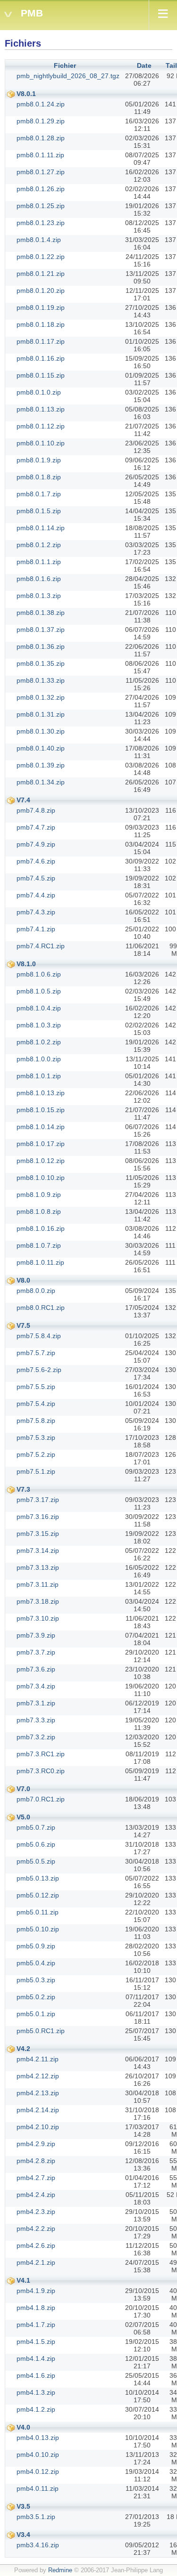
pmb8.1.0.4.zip (39, 1008)
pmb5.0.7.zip (36, 1827)
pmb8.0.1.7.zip (39, 494)
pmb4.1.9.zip (36, 2291)
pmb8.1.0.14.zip (41, 1127)
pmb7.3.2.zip (36, 1737)
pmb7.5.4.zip (36, 1404)
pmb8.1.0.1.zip (39, 1076)
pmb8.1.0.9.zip (39, 1195)
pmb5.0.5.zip (36, 1861)
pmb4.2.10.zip (38, 2127)
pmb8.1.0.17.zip (41, 1144)
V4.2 (23, 2049)
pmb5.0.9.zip (36, 1946)
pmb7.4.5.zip (36, 878)
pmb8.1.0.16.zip (41, 1228)
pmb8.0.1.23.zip (41, 223)
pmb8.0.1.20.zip (41, 291)
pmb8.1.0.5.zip (39, 991)
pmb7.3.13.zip (38, 1567)
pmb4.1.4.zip (36, 2358)
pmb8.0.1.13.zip (41, 409)
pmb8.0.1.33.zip (41, 680)
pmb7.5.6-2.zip (39, 1370)
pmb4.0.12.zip (38, 2471)
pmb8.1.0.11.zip (40, 1262)
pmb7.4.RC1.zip (41, 946)
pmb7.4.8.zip (36, 810)
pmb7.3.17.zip (38, 1500)
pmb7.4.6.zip (36, 861)
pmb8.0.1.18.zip (41, 324)
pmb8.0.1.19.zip (41, 307)
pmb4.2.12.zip (38, 2076)
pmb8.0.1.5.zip (39, 511)
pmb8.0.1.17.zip (41, 341)
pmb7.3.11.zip (38, 1584)
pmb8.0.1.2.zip (39, 545)
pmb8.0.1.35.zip (41, 663)
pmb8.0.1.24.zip (41, 104)
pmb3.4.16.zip (38, 2545)
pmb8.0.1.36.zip (41, 646)
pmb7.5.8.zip (36, 1421)
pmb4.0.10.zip (38, 2455)
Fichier (65, 65)
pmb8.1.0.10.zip (41, 1178)
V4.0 (23, 2427)
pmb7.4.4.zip (36, 895)
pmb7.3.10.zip (38, 1618)
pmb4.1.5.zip (36, 2342)
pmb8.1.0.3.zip (39, 1025)
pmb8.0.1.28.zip (41, 138)
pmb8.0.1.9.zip (39, 460)
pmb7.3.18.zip (38, 1601)
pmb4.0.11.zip (38, 2488)
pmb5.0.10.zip (38, 1929)
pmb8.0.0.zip (36, 1291)
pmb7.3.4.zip (36, 1686)
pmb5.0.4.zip (36, 1963)
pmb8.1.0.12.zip (41, 1161)
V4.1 (23, 2280)
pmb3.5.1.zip (36, 2517)
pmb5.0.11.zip (38, 1912)
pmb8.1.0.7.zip (39, 1245)
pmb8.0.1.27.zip (41, 172)
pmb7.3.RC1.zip (41, 1754)
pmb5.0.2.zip (36, 1997)
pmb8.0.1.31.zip (41, 714)
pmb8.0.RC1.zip (41, 1308)
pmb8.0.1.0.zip (39, 392)
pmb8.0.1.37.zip (41, 630)
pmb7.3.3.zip (36, 1720)
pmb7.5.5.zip (36, 1387)
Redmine (60, 2570)
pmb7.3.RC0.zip (41, 1771)
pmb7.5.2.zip (36, 1454)
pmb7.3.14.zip (38, 1550)
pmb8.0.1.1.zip (39, 562)
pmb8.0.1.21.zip (41, 274)
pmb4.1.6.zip (36, 2375)
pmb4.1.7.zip (36, 2325)
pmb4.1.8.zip (36, 2308)
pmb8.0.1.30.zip (41, 731)
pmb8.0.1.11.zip (40, 155)
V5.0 (23, 1817)
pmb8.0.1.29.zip (41, 121)
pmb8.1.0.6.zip (39, 974)
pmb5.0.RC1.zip (41, 2031)
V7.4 (23, 800)
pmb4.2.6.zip (36, 2245)
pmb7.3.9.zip (36, 1635)
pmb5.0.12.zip (38, 1895)
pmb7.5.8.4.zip (39, 1336)
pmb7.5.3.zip (36, 1437)
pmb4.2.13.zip (38, 2093)
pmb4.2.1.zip (36, 2262)
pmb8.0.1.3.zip (39, 596)
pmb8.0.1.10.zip (41, 443)
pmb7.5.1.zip (36, 1471)
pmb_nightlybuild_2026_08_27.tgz (68, 76)
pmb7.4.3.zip (36, 912)
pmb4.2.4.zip (36, 2195)
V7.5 (23, 1325)
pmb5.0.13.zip (38, 1878)
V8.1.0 (26, 964)
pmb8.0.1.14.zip (41, 528)
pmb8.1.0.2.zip (39, 1042)
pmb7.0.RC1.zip (41, 1799)
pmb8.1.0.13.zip (41, 1093)
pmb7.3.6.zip (36, 1669)
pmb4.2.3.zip (36, 2212)
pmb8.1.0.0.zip (39, 1059)
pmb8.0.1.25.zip (41, 206)
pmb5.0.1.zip (36, 2014)
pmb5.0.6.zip (36, 1844)
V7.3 (23, 1489)
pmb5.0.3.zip (36, 1980)
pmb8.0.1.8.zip (39, 477)
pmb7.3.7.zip (36, 1652)
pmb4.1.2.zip (36, 2409)
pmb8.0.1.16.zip (41, 358)
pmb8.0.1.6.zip (39, 579)
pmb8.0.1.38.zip (41, 613)
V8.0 (23, 1280)
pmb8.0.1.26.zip (41, 189)
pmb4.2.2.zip (36, 2229)
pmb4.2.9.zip (36, 2144)
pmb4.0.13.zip (38, 2438)
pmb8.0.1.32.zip (41, 697)
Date (144, 65)
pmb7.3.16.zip (38, 1517)
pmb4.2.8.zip (36, 2161)
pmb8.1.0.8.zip (39, 1211)
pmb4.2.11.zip (38, 2059)
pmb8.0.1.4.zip (39, 240)
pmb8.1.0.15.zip (41, 1110)
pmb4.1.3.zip (36, 2392)
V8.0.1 (26, 94)
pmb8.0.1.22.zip (41, 257)
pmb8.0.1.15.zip (41, 375)
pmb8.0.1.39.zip (41, 765)
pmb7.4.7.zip (36, 827)
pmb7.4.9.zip (36, 844)
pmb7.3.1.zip (36, 1703)
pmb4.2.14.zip (38, 2110)
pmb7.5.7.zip (36, 1353)
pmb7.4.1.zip (36, 929)
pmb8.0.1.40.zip (41, 748)
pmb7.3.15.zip (38, 1534)
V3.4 (23, 2535)
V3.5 (23, 2506)
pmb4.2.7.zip (36, 2178)
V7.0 (23, 1789)
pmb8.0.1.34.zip (41, 782)
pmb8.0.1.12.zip (41, 426)
